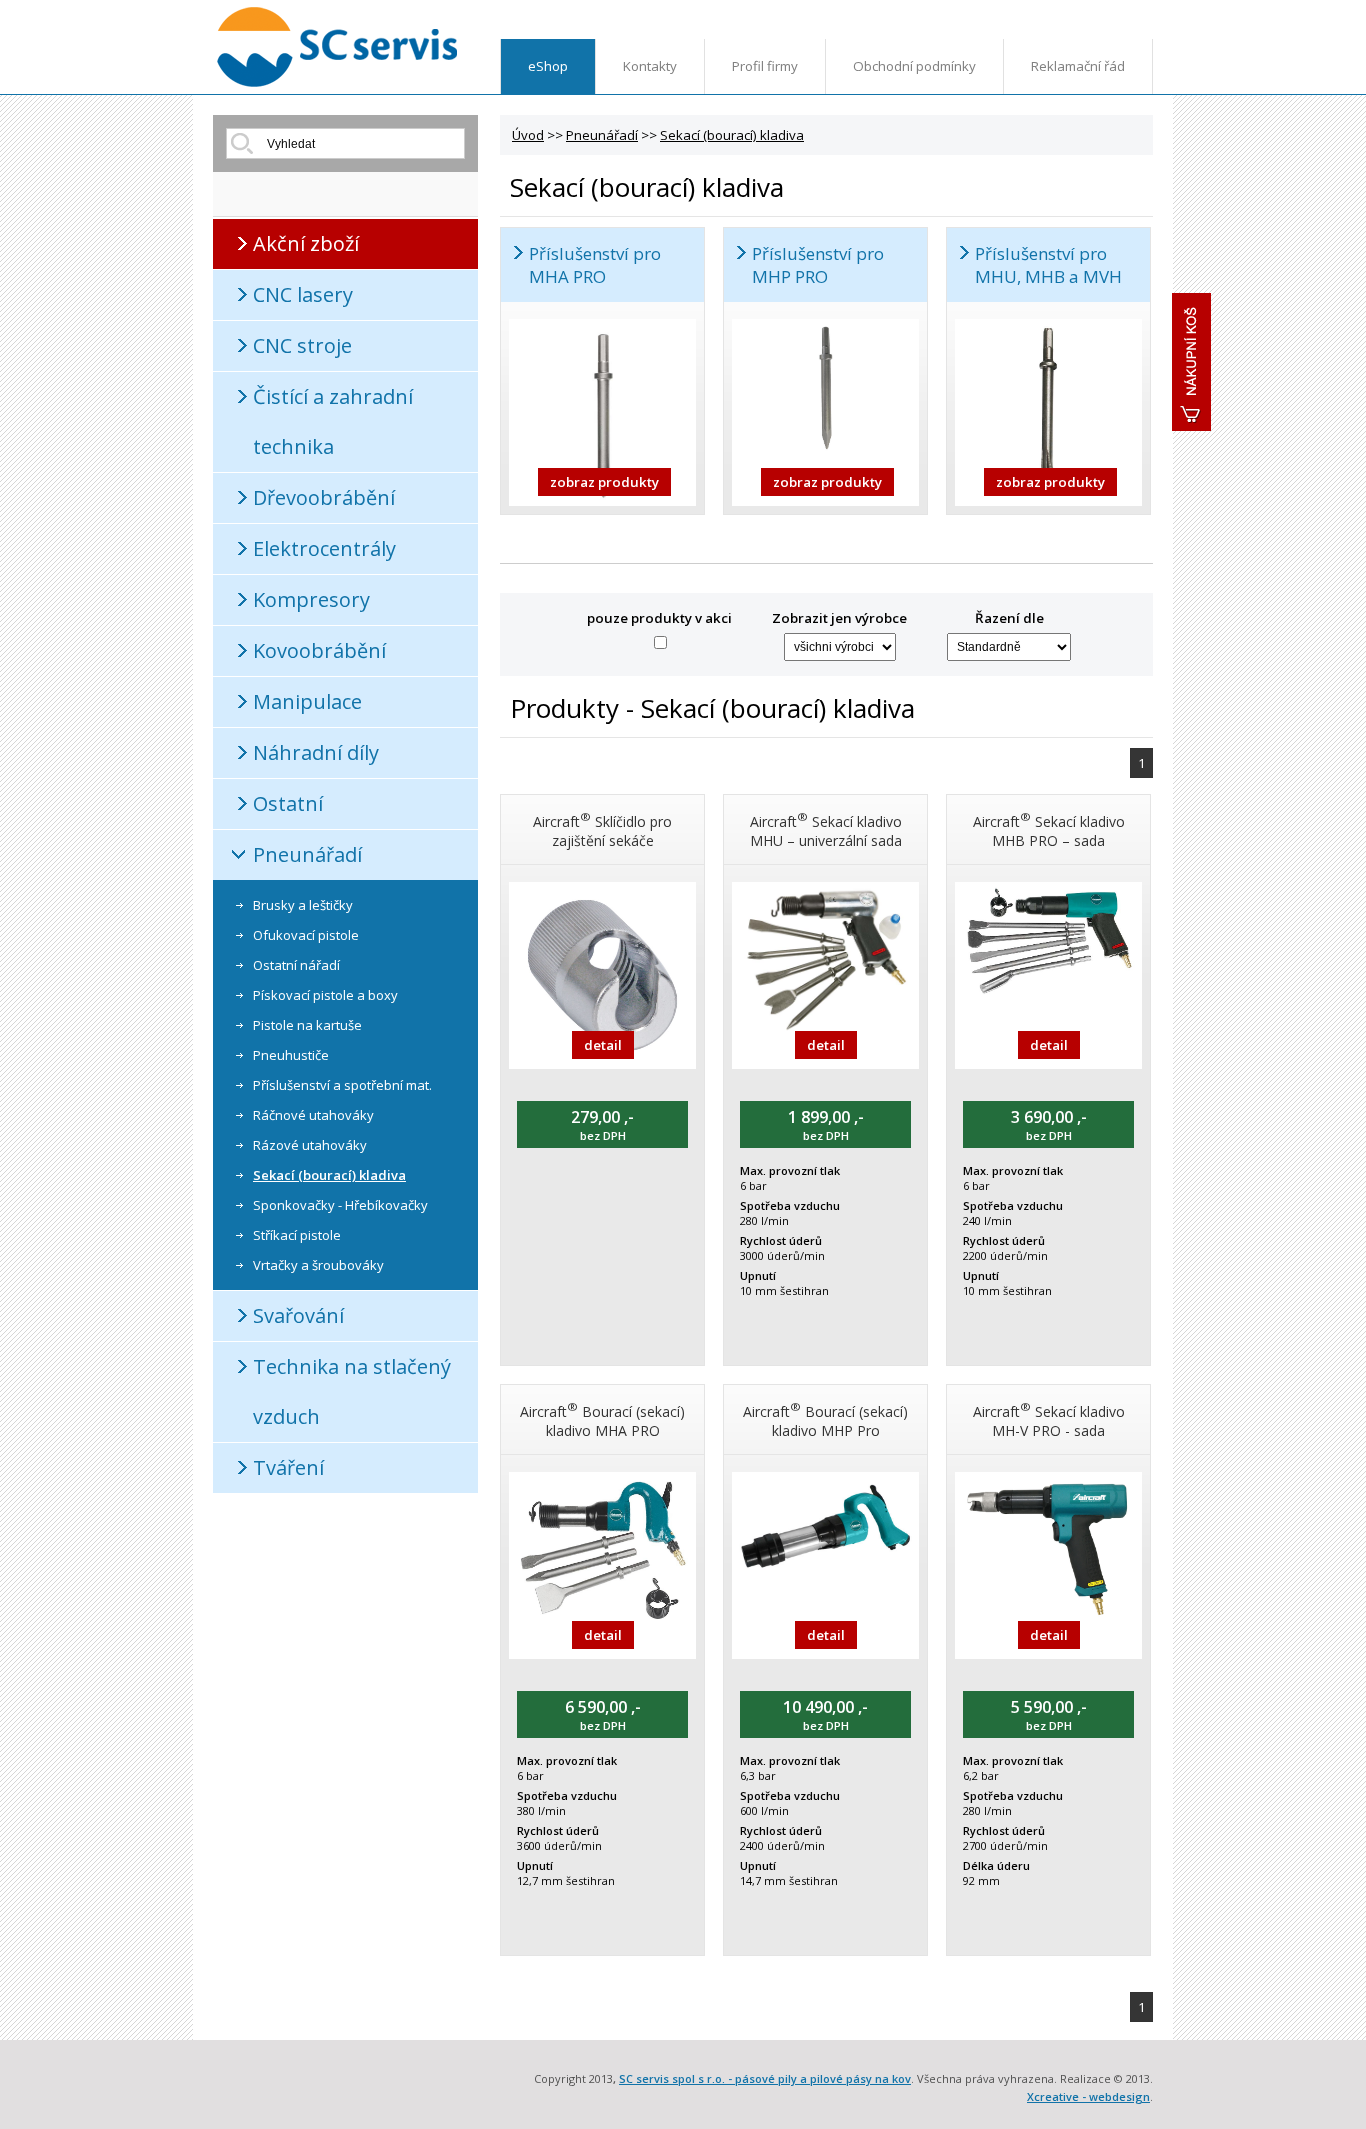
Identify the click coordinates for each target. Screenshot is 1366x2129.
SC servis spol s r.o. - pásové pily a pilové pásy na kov (765, 2078)
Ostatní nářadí (296, 965)
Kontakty (650, 66)
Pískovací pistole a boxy (325, 995)
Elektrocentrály (324, 548)
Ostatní (288, 803)
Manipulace (307, 701)
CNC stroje (302, 345)
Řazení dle (1009, 618)
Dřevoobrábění (324, 497)
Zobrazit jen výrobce (839, 618)
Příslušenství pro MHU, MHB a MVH (1048, 265)
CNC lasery (303, 294)
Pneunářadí (307, 854)
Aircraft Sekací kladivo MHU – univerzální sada (826, 829)
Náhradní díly (316, 752)
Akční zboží (306, 243)
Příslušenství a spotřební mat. (342, 1085)
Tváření (288, 1467)
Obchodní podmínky (914, 66)
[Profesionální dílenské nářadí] (338, 83)
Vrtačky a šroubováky (318, 1265)
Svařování (298, 1315)
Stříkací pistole (297, 1235)
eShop (548, 66)
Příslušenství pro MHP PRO (818, 265)
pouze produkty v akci (659, 618)
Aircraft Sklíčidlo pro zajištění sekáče (602, 829)
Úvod (528, 135)
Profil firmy (765, 66)
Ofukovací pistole (306, 935)
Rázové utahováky (310, 1145)
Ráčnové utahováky (313, 1115)
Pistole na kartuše (307, 1025)
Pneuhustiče (291, 1055)
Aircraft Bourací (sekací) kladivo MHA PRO (602, 1419)
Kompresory (311, 599)
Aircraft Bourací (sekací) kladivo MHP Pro (825, 1419)
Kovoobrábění (319, 650)
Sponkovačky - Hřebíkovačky (340, 1205)
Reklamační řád (1078, 66)
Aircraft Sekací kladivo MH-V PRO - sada (1049, 1419)
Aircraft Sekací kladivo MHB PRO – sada (1049, 829)
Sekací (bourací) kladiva (329, 1175)
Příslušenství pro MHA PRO (595, 265)
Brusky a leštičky (303, 905)
